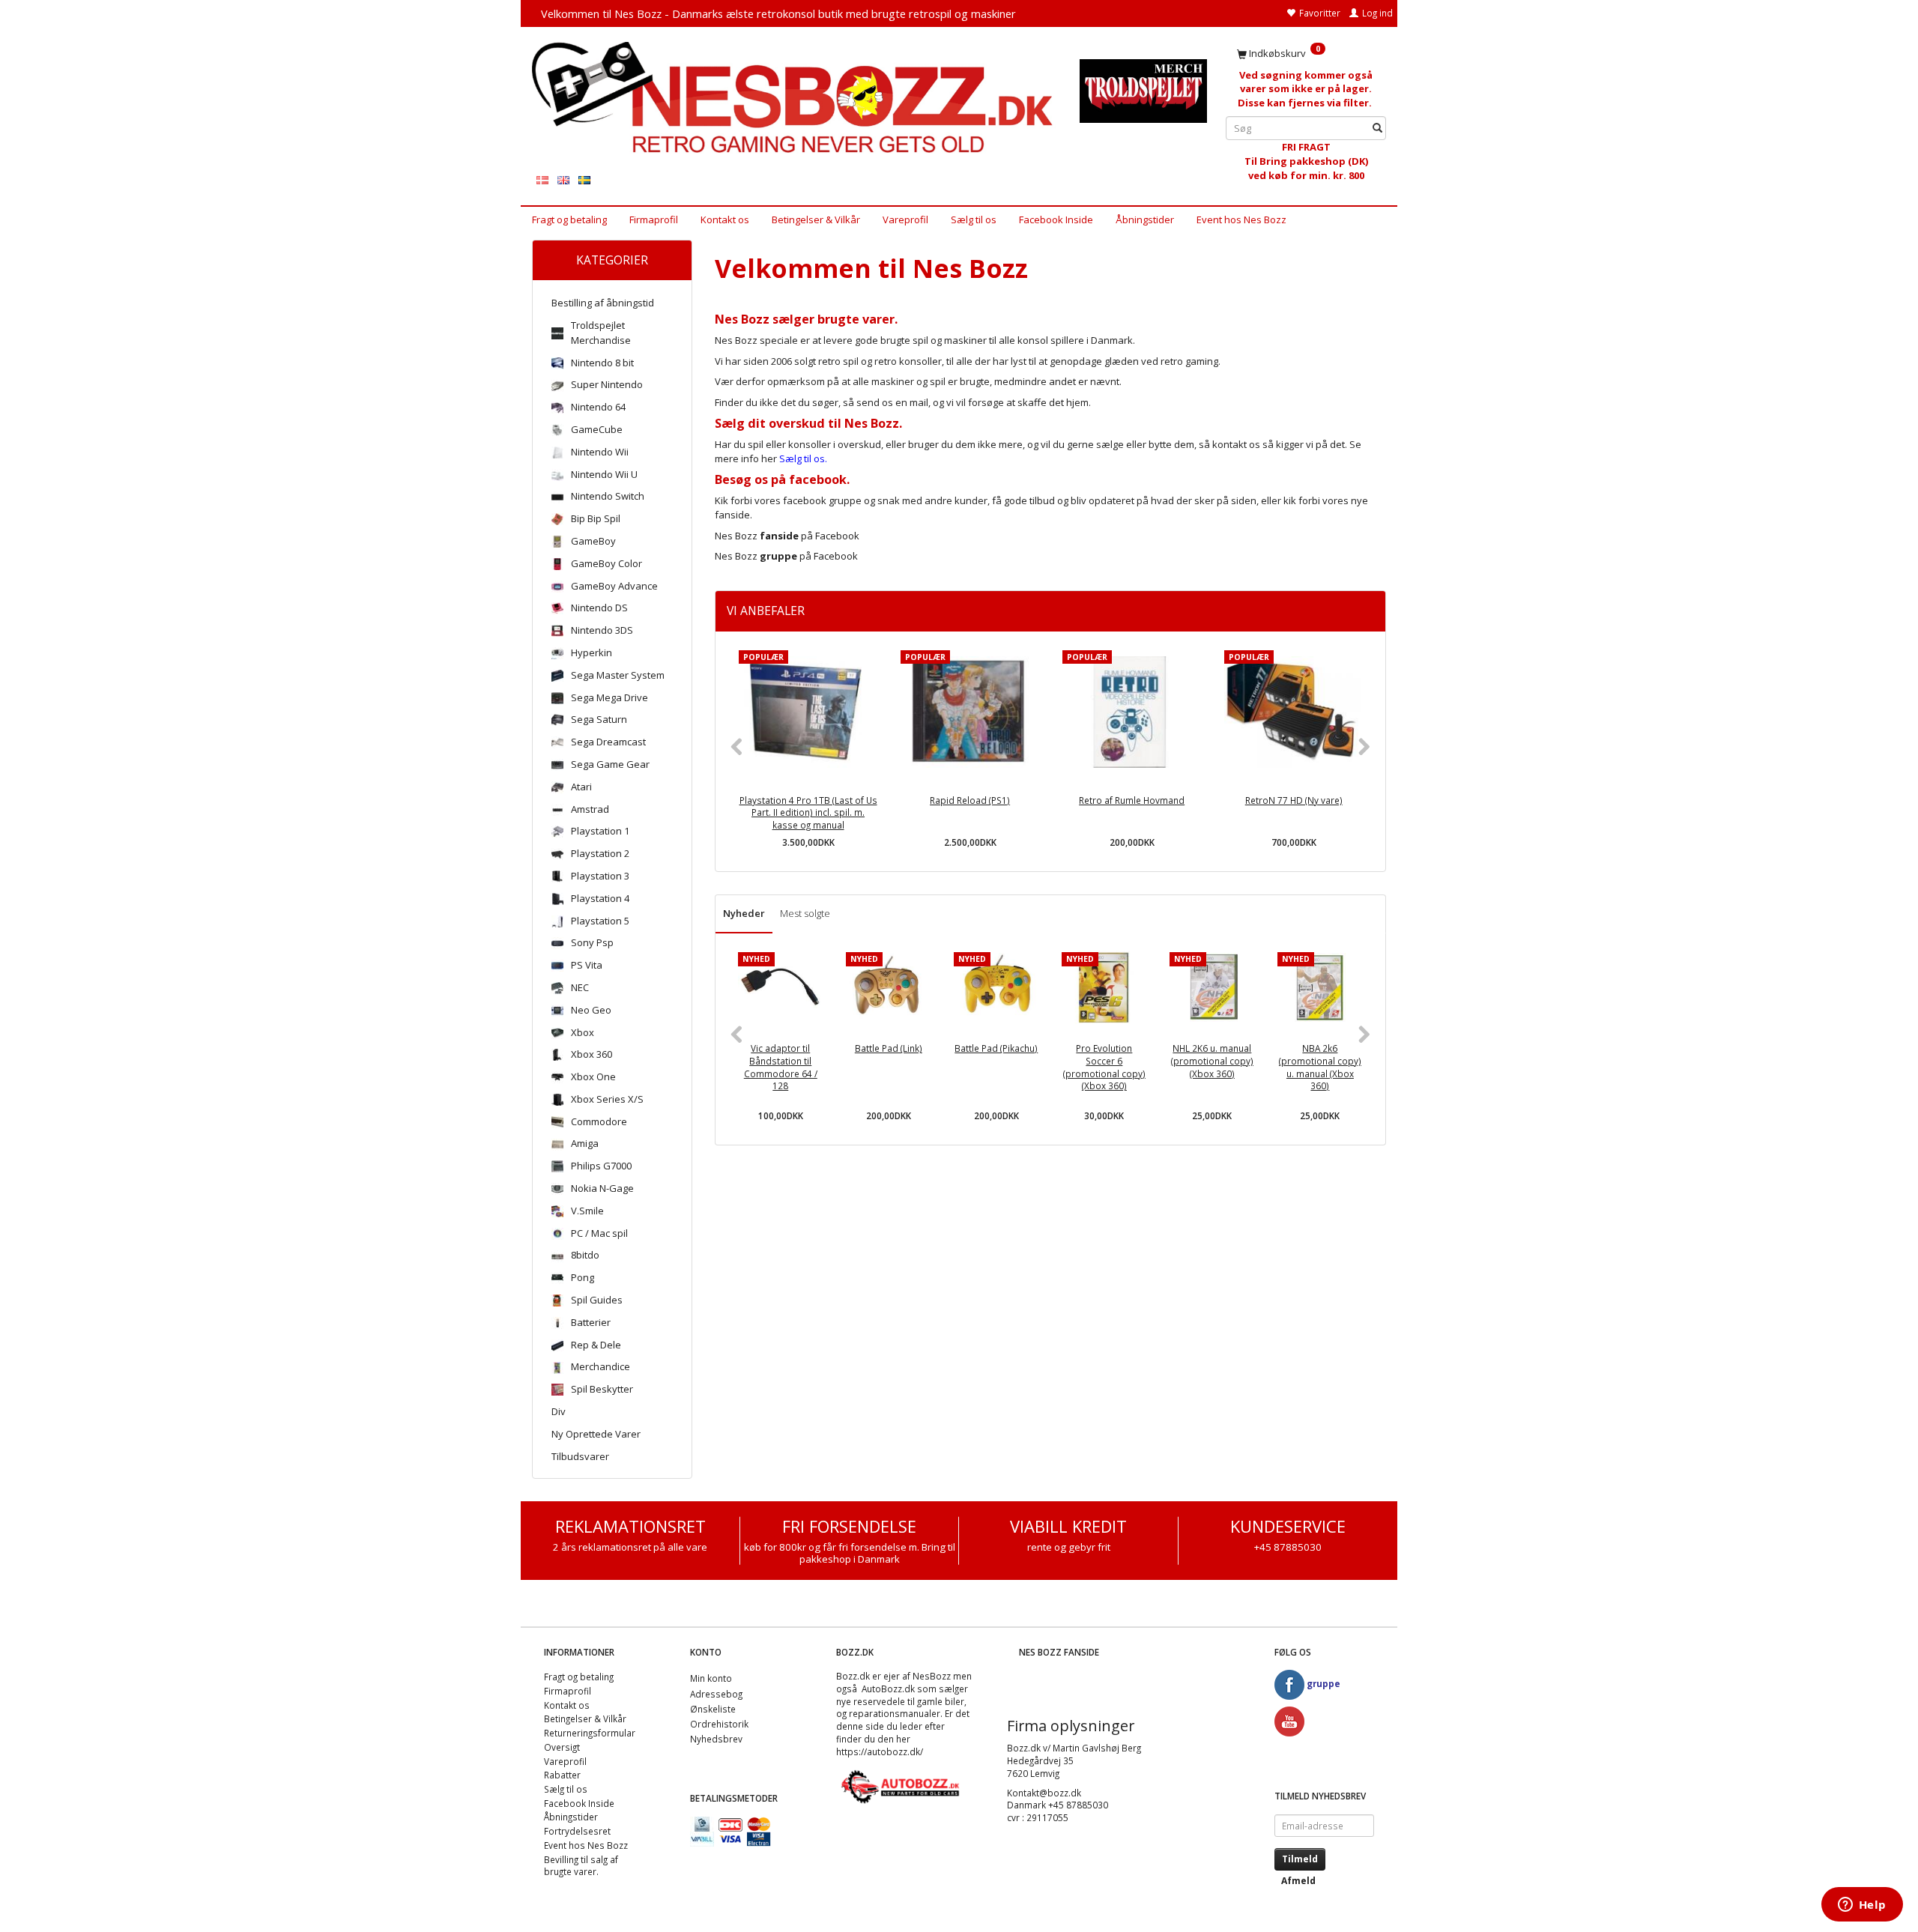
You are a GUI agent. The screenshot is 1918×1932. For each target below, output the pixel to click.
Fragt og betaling (569, 219)
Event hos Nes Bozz (1241, 219)
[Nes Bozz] (795, 99)
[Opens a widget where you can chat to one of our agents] (1862, 1906)
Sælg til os (974, 219)
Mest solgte (805, 913)
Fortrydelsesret (577, 1831)
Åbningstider (1145, 219)
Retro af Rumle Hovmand (1132, 800)
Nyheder (744, 913)
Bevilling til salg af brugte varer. (581, 1866)
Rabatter (562, 1775)
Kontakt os (725, 219)
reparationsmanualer (895, 1713)
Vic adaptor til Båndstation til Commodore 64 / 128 (781, 1067)
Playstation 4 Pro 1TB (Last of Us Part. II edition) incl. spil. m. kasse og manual (808, 812)
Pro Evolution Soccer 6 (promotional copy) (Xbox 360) (1104, 1067)
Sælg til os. (803, 458)
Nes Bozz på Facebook (787, 536)
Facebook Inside (1056, 219)
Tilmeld (1300, 1859)
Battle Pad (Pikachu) (996, 1048)
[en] (563, 179)
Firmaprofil (654, 219)
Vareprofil (905, 219)
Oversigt (562, 1747)
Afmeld (1298, 1881)
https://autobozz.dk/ (880, 1751)
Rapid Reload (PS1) (970, 800)
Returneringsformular (590, 1733)
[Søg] (1377, 128)
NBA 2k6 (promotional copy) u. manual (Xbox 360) (1320, 1067)
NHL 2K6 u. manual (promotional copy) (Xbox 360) (1212, 1060)
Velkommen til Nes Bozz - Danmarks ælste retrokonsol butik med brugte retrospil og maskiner (778, 13)
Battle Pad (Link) (889, 1048)
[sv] (584, 179)
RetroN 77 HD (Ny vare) (1294, 800)
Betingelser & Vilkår (816, 219)
